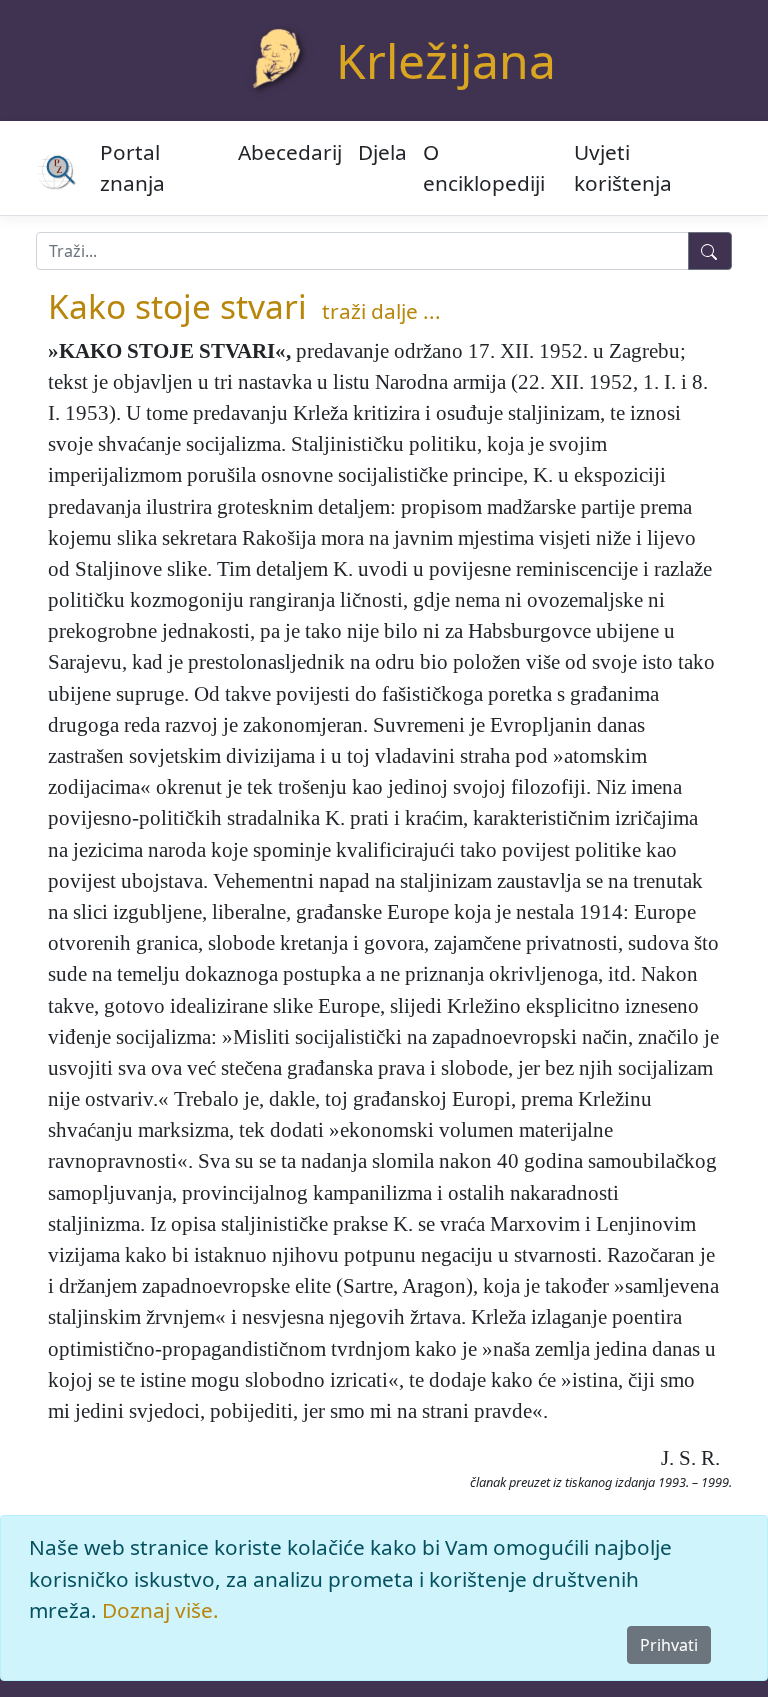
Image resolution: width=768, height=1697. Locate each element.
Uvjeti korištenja (623, 167)
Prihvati (669, 1645)
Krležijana (446, 60)
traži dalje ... (381, 311)
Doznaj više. (160, 1610)
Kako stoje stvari (177, 306)
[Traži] (710, 251)
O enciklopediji (484, 167)
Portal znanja (132, 167)
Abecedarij (290, 152)
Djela (382, 152)
